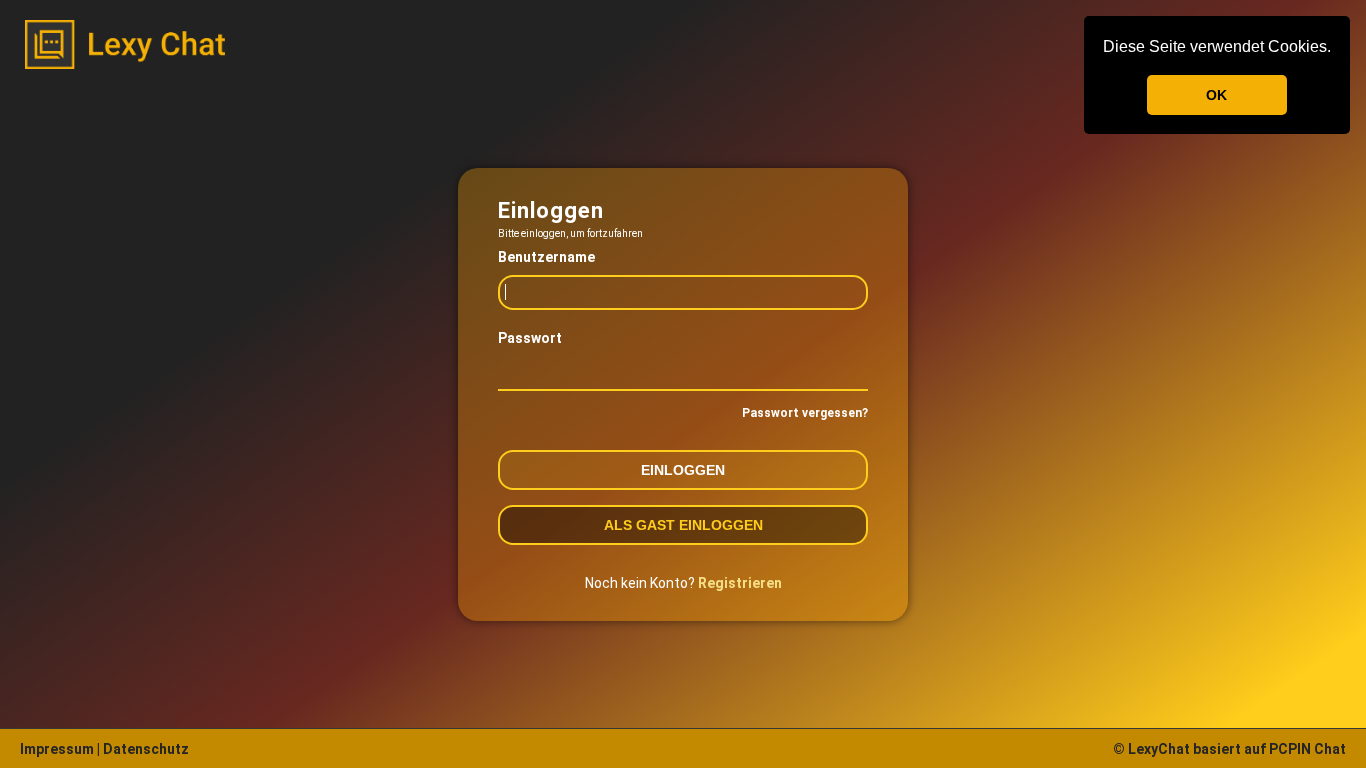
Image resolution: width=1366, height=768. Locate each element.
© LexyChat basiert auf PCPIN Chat (1229, 749)
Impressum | (60, 749)
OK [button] (1216, 95)
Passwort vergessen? (805, 413)
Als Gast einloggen (683, 525)
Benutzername (546, 257)
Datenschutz (144, 749)
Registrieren (740, 583)
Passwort (530, 338)
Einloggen (683, 470)
